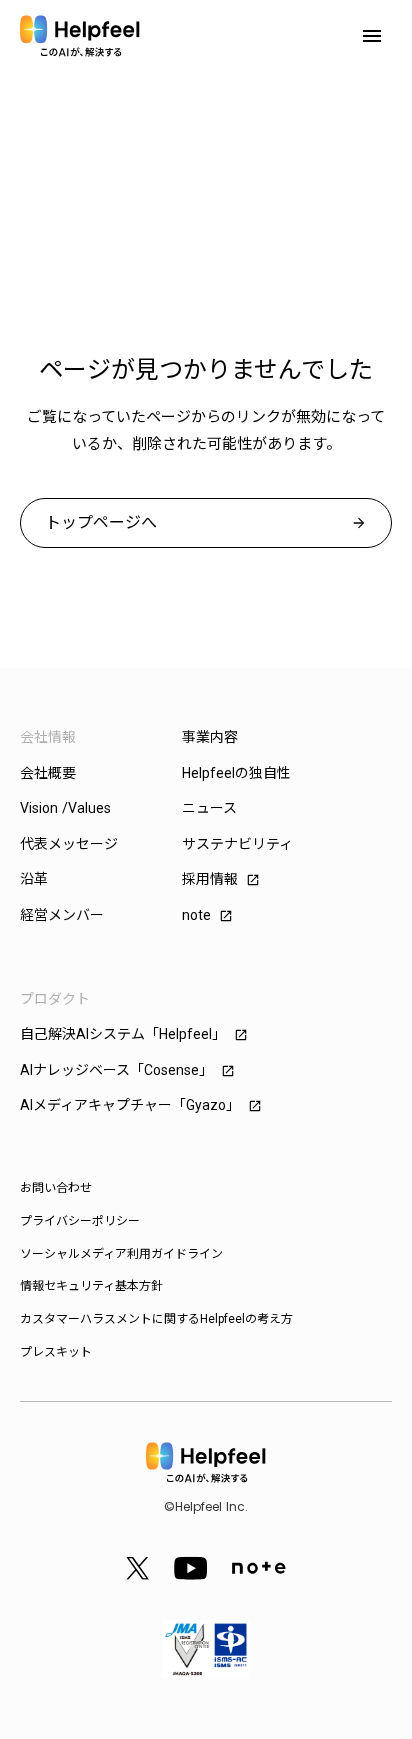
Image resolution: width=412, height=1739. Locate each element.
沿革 (34, 879)
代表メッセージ (69, 844)
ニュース (209, 808)
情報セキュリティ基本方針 (91, 1286)
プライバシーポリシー (80, 1221)
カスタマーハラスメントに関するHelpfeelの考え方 (156, 1319)
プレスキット (56, 1352)
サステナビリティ (237, 844)
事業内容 (210, 737)
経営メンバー (62, 915)
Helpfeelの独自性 (236, 773)
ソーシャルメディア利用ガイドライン (121, 1254)
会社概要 (48, 773)
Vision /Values (65, 808)
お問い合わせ (56, 1188)
